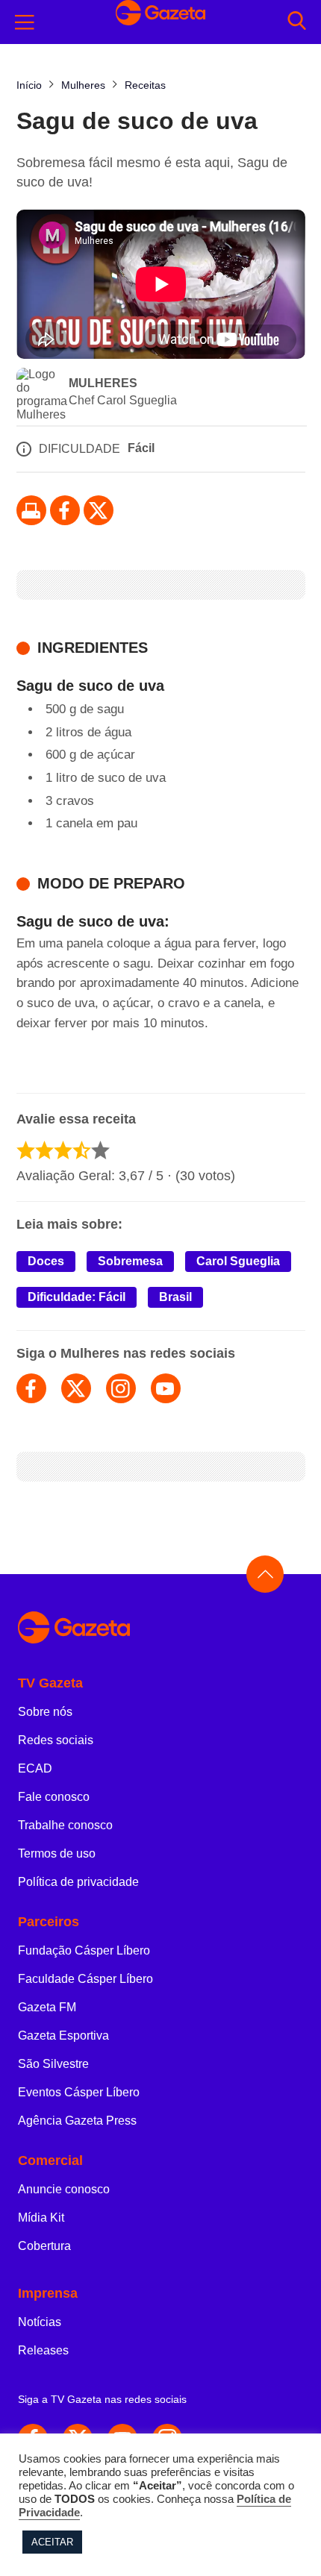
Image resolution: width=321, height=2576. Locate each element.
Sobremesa (130, 1261)
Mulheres (103, 383)
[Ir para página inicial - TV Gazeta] (160, 22)
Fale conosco (54, 1797)
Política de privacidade (78, 1882)
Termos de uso (57, 1853)
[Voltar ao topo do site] (265, 1574)
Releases (43, 2350)
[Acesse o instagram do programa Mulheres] (121, 1388)
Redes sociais (56, 1740)
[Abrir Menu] (25, 22)
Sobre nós (45, 1712)
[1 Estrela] (26, 1150)
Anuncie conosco (64, 2189)
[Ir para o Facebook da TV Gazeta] (65, 510)
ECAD (35, 1768)
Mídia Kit (41, 2218)
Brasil (175, 1297)
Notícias (40, 2322)
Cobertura (44, 2246)
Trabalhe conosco (65, 1825)
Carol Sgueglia (238, 1261)
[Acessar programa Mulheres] (42, 395)
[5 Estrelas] (100, 1150)
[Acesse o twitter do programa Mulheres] (76, 1388)
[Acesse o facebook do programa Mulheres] (31, 1388)
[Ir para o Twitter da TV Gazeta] (99, 510)
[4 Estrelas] (82, 1150)
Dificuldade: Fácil (77, 1297)
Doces (46, 1261)
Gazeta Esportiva (63, 2036)
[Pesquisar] (297, 22)
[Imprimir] (31, 510)
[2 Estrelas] (44, 1150)
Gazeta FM (47, 2007)
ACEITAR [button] (52, 2542)
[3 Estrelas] (63, 1150)
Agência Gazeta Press (77, 2121)
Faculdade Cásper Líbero (85, 1979)
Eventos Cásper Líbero (79, 2092)
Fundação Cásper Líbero (84, 1950)
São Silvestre (53, 2064)
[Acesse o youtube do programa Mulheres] (166, 1388)
